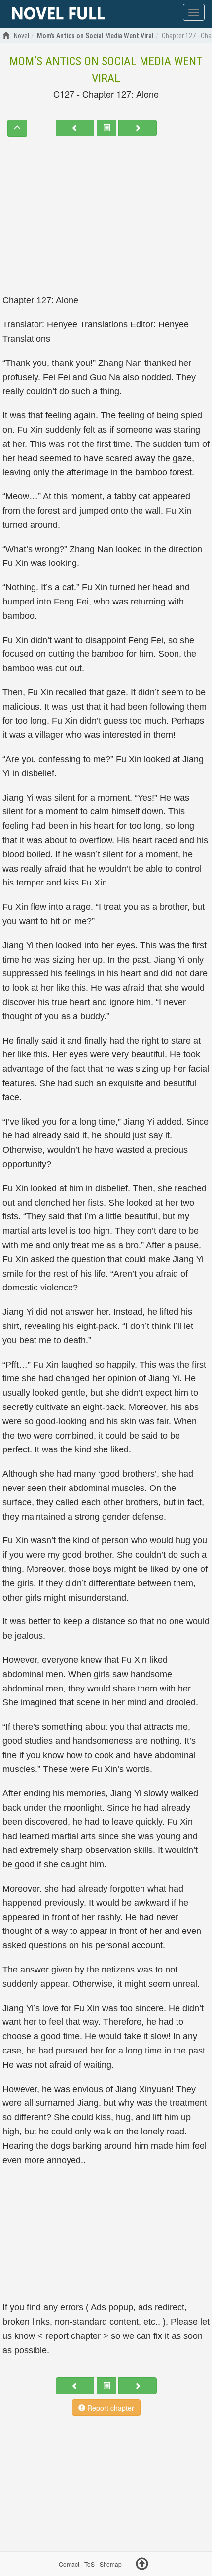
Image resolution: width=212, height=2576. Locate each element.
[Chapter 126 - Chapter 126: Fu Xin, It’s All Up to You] (75, 128)
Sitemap (111, 2564)
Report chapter (110, 2408)
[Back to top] (142, 2565)
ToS (89, 2564)
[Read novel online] (58, 14)
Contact (69, 2564)
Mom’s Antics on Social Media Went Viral (106, 70)
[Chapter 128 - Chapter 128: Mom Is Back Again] (138, 128)
